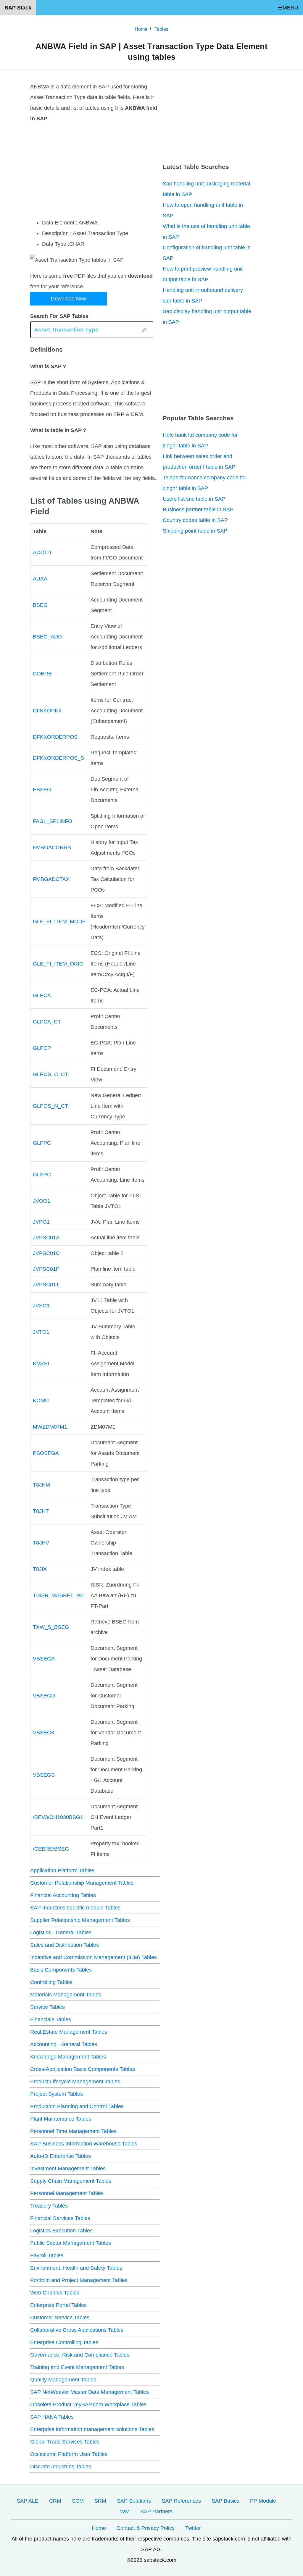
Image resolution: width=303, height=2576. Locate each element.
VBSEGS (44, 1775)
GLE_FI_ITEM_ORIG (58, 964)
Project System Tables (57, 2094)
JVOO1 (42, 1201)
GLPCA (42, 995)
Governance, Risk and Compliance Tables (80, 2355)
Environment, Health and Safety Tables (76, 2268)
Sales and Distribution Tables (65, 1945)
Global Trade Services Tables (65, 2442)
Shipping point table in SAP (195, 531)
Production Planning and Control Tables (77, 2106)
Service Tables (47, 2007)
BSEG (40, 605)
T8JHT (41, 1511)
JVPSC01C (46, 1253)
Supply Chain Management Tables (71, 2181)
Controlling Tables (51, 1982)
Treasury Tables (49, 2206)
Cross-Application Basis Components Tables (83, 2069)
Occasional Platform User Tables (69, 2454)
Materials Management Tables (66, 1995)
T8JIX (40, 1569)
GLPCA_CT (47, 1022)
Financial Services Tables (60, 2218)
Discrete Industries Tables (61, 2467)
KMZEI (41, 1364)
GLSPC (42, 1175)
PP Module (263, 2501)
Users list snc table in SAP (194, 499)
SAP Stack (18, 8)
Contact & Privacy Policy (146, 2528)
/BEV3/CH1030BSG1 (58, 1817)
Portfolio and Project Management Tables (79, 2280)
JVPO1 (41, 1222)
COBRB (42, 674)
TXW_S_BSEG (51, 1627)
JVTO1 (41, 1332)
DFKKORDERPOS (55, 737)
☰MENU (288, 8)
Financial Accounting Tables (63, 1895)
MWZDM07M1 (50, 1427)
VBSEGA (44, 1659)
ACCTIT (42, 552)
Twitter (193, 2528)
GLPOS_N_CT (50, 1106)
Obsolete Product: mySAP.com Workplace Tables (88, 2404)
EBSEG (42, 790)
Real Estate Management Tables (69, 2032)
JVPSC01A (46, 1238)
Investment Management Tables (68, 2169)
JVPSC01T (46, 1285)
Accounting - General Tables (64, 2044)
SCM (78, 2501)
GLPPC (42, 1143)
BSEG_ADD (47, 637)
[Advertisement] (95, 171)
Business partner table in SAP (198, 510)
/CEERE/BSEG (51, 1849)
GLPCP (42, 1048)
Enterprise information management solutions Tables (92, 2429)
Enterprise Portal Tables (58, 2305)
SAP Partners (156, 2512)
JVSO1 (41, 1306)
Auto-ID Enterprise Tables (61, 2156)
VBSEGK (44, 1733)
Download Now (69, 299)
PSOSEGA (46, 1453)
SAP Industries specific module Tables (75, 1908)
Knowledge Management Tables (68, 2057)
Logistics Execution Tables (61, 2231)
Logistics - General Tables (61, 1933)
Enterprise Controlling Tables (64, 2342)
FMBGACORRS (52, 848)
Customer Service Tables (60, 2318)
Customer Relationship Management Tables (82, 1883)
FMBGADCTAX (51, 879)
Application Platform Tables (62, 1870)
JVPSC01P (46, 1269)
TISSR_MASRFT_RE (58, 1595)
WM (125, 2512)
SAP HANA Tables (52, 2417)
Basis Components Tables (61, 1970)
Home (99, 2528)
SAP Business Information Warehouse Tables (84, 2144)
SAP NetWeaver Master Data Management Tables (90, 2392)
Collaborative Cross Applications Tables (77, 2330)
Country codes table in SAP (195, 520)
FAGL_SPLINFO (53, 821)
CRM (55, 2501)
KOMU (41, 1401)
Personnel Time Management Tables (73, 2131)
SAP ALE (28, 2501)
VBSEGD (44, 1696)
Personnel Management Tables (67, 2193)
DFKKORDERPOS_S (58, 758)
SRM (100, 2501)
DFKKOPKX (47, 711)
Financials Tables (51, 2019)
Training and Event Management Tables (77, 2367)
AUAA (40, 579)
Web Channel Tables (55, 2293)
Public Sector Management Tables (71, 2243)
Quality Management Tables (63, 2380)
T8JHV (41, 1543)
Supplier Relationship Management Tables (80, 1920)
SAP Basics (225, 2501)
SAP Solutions (134, 2501)
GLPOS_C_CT (50, 1074)
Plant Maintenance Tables (61, 2119)
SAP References (181, 2501)
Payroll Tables (47, 2255)
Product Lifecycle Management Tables (75, 2082)
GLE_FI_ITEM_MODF (59, 921)
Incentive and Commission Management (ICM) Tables (94, 1957)
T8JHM (41, 1485)
